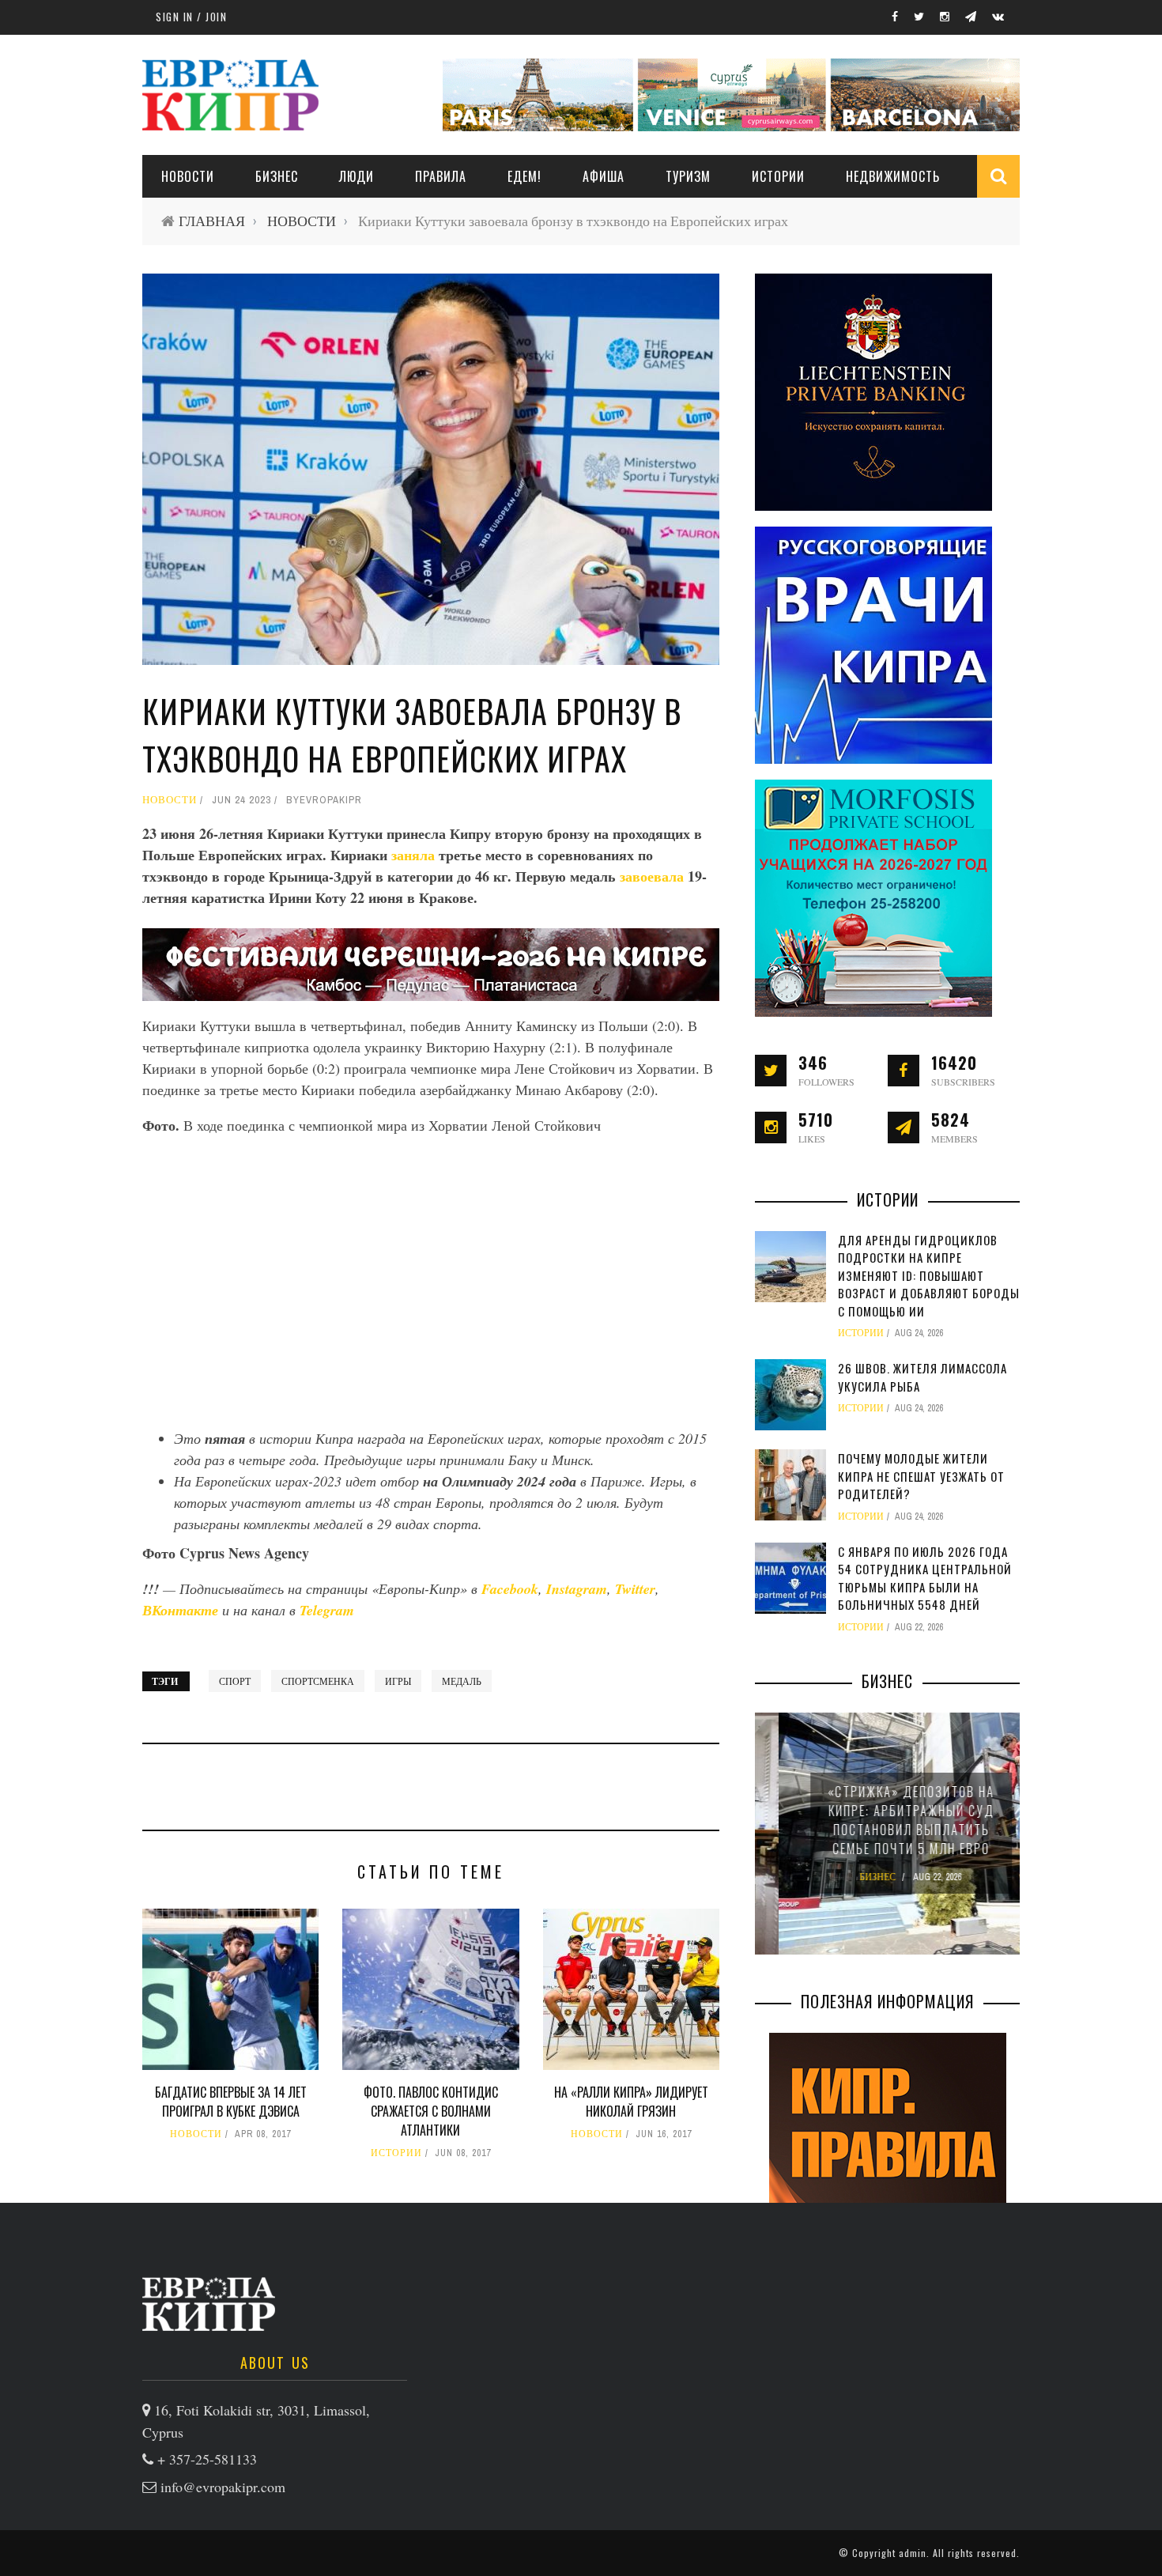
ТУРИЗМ (688, 176)
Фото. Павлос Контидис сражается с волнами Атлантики (431, 2111)
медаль (462, 1681)
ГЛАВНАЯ (212, 221)
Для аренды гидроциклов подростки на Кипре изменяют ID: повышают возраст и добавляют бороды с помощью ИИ (929, 1275)
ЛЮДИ (357, 176)
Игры (398, 1681)
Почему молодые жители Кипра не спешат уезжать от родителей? (921, 1476)
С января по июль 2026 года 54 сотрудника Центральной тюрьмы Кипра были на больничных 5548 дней (925, 1578)
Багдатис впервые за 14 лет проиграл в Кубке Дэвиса (231, 2102)
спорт (235, 1681)
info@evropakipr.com (223, 2487)
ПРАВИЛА (441, 176)
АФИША (604, 176)
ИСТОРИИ (778, 176)
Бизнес (277, 176)
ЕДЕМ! (524, 176)
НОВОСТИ (188, 176)
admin (913, 2553)
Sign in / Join (191, 17)
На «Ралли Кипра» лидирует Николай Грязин (631, 2102)
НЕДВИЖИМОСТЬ (893, 176)
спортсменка (318, 1681)
